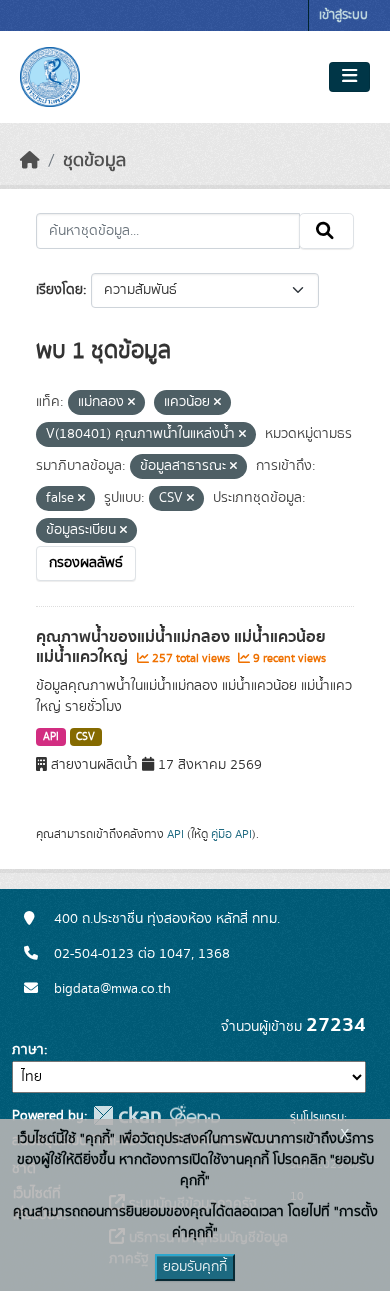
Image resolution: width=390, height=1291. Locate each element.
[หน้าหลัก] (30, 161)
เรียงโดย (59, 290)
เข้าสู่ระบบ (343, 15)
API (51, 737)
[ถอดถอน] (131, 403)
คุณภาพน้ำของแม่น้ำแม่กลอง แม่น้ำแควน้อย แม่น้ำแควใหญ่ (181, 647)
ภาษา (28, 1050)
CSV (85, 737)
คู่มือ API (231, 834)
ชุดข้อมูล (94, 161)
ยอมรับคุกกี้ (195, 1267)
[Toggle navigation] (349, 77)
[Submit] (326, 231)
